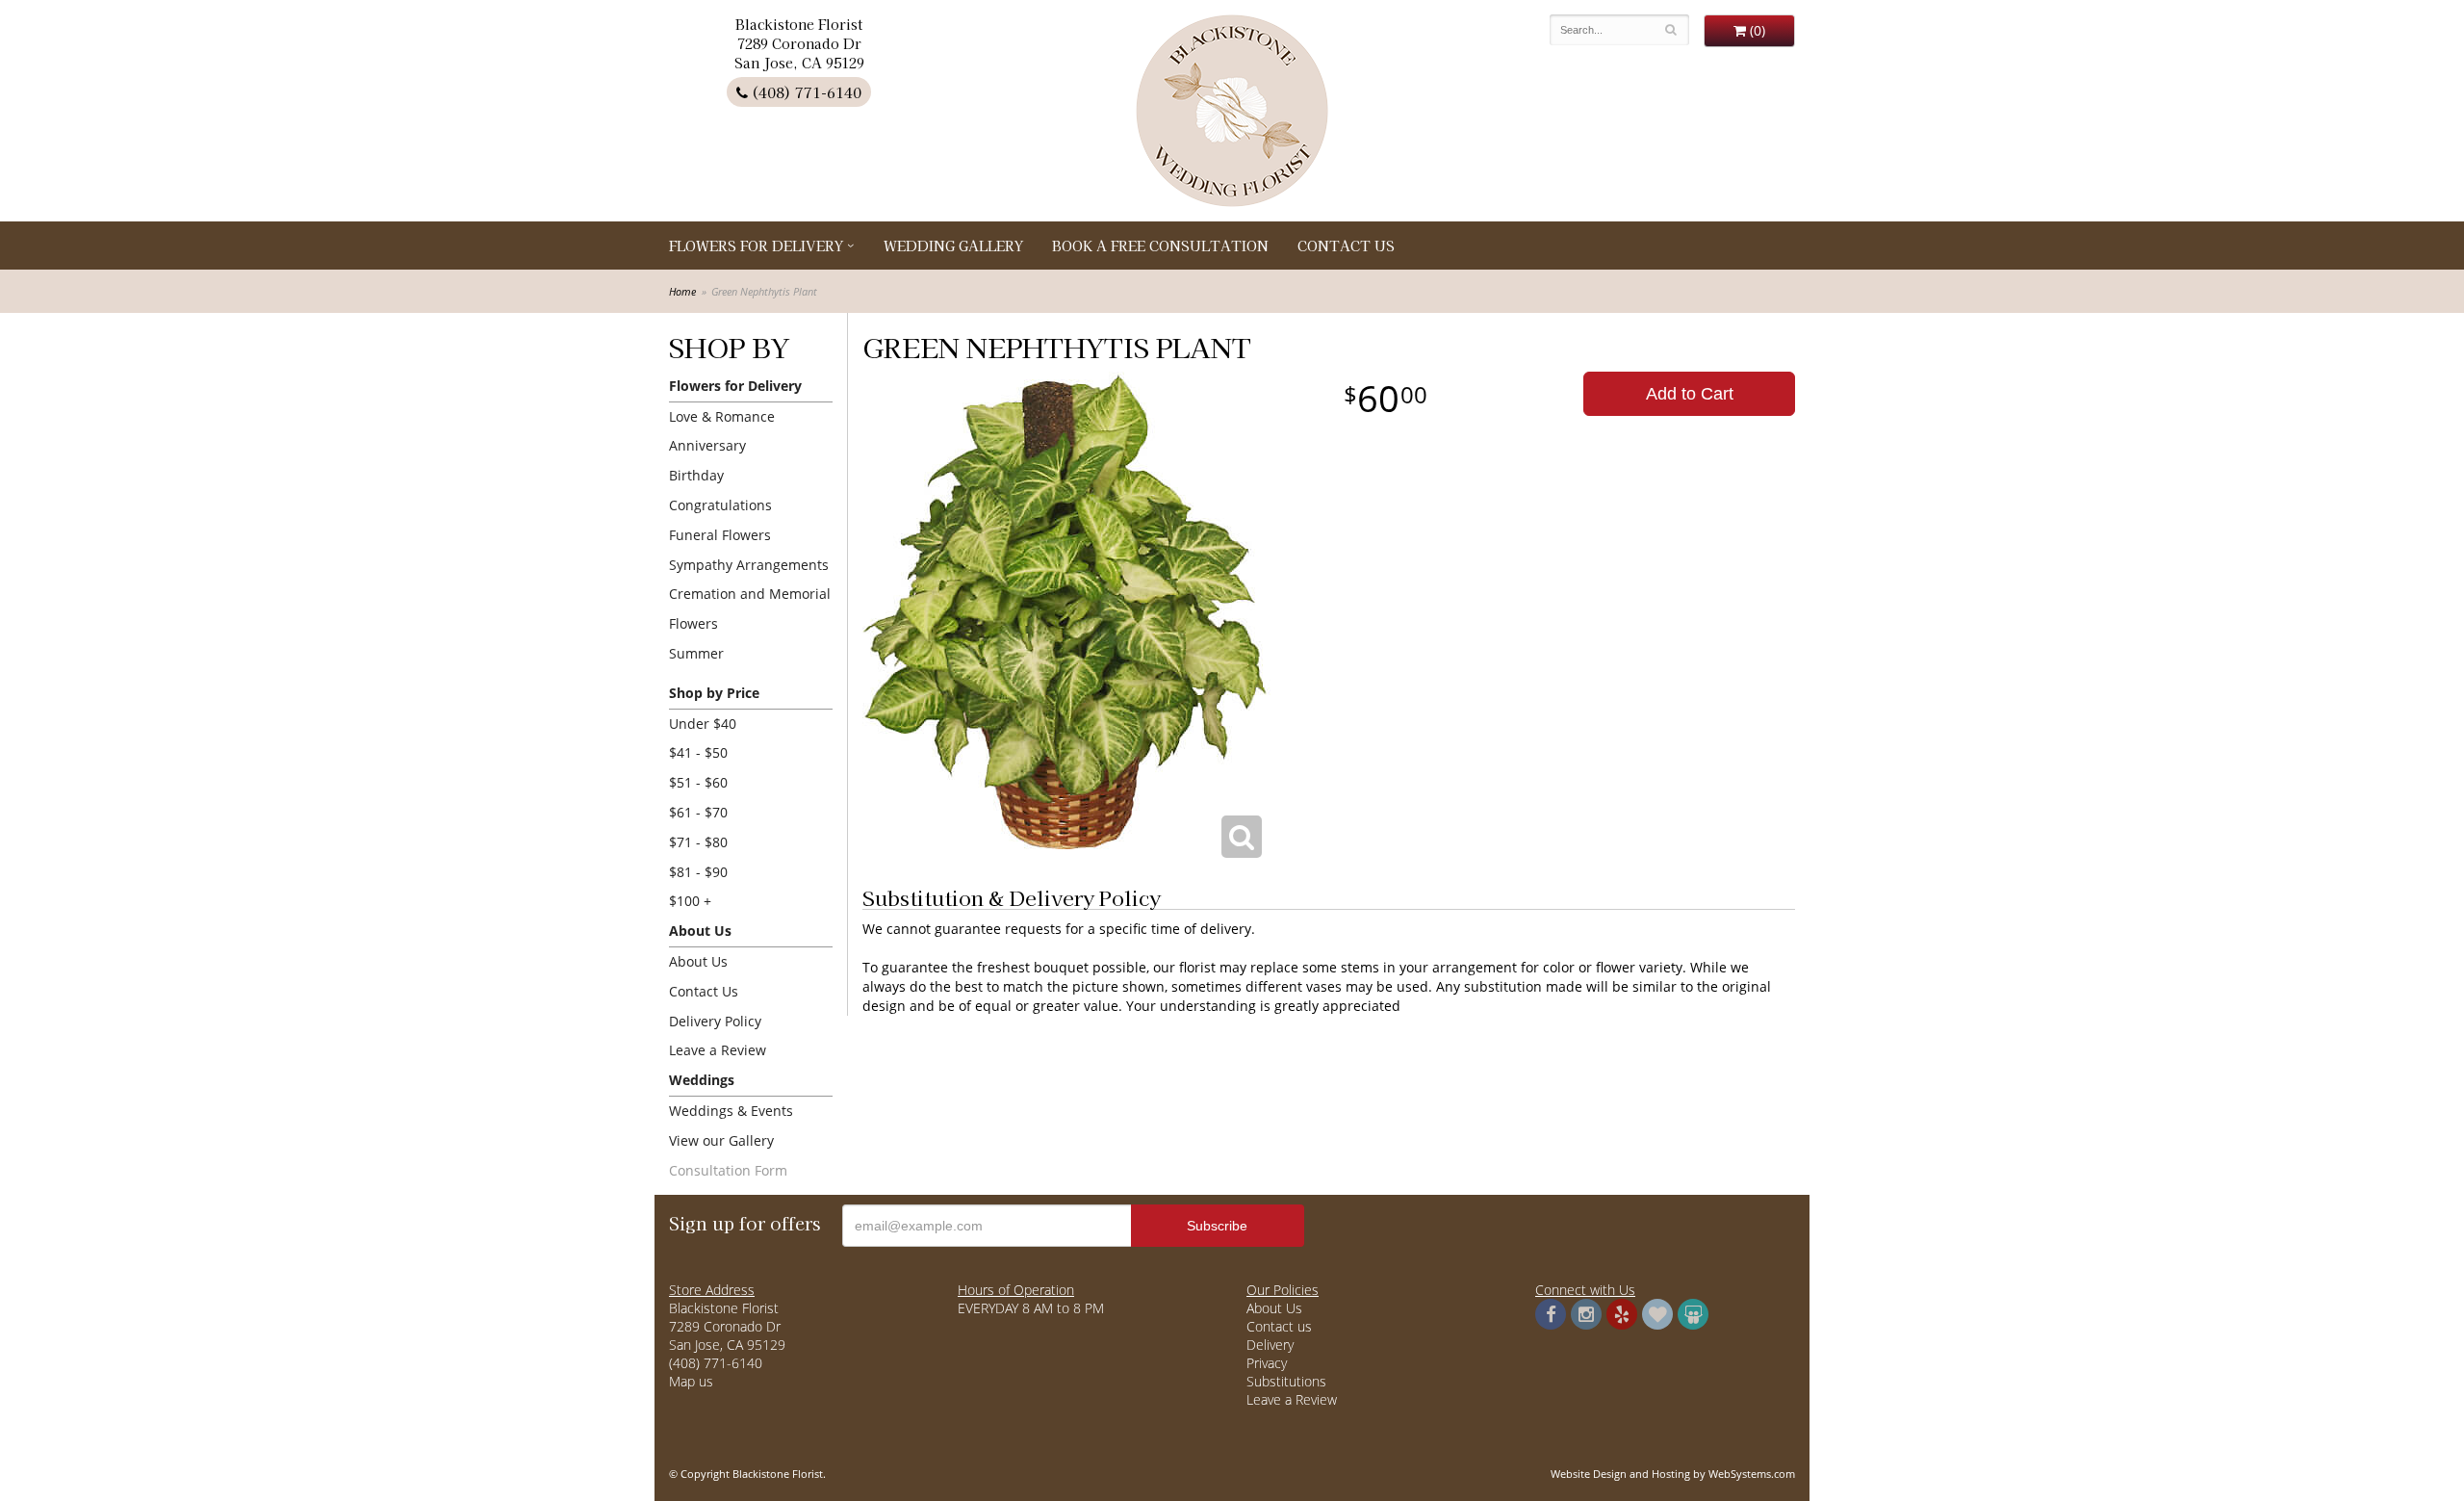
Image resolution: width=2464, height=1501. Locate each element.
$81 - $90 (698, 872)
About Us (698, 961)
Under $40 (703, 724)
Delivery (1270, 1345)
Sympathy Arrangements (749, 565)
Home (682, 291)
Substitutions (1286, 1381)
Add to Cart (1690, 394)
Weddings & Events (731, 1111)
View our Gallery (721, 1140)
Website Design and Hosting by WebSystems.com (1673, 1474)
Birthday (696, 475)
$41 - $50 (698, 752)
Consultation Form (728, 1170)
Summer (696, 653)
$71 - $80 (698, 842)
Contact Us (1346, 246)
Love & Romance (722, 416)
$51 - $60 (698, 782)
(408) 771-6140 (805, 92)
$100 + (690, 901)
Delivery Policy (715, 1021)
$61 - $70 (698, 812)
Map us (691, 1381)
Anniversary (707, 445)
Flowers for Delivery (756, 246)
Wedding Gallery (953, 246)
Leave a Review (718, 1050)
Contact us (1279, 1326)
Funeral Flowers (720, 535)
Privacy (1267, 1363)
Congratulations (720, 505)
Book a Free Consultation (1160, 246)
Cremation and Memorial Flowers (750, 608)
